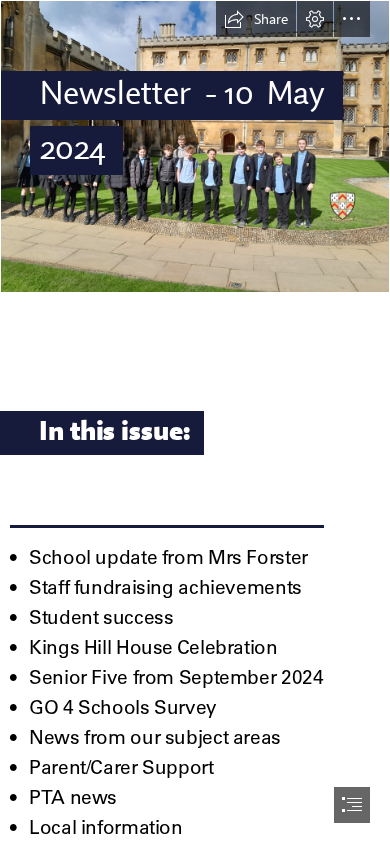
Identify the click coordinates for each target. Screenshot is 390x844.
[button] (256, 19)
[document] (195, 422)
